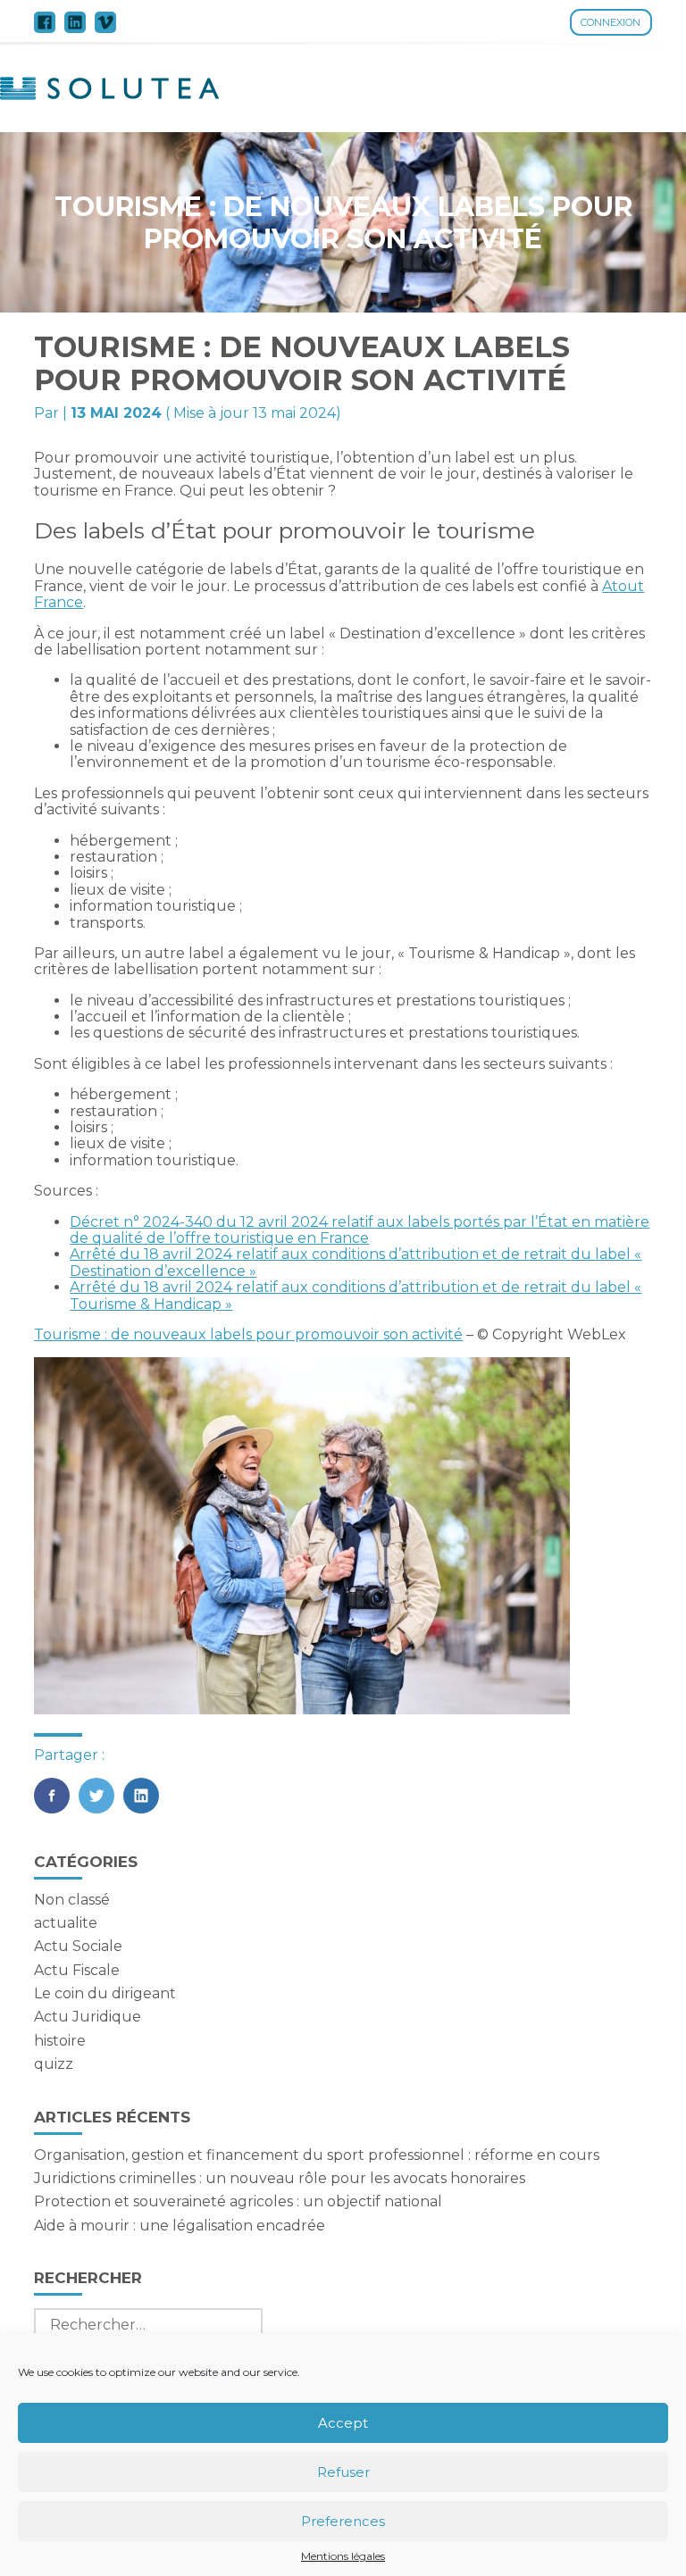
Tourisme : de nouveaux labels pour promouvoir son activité (248, 1334)
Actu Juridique (88, 2017)
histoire (60, 2041)
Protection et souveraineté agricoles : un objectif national (238, 2201)
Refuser (343, 2472)
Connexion (611, 22)
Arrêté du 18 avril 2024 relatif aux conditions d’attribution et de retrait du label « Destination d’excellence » (356, 1262)
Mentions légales (343, 2556)
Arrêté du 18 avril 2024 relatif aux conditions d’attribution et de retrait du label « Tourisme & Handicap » (356, 1295)
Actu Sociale (78, 1946)
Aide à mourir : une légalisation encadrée (180, 2226)
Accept (343, 2423)
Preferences (343, 2521)
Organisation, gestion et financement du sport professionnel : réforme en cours (317, 2155)
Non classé (72, 1900)
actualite (66, 1923)
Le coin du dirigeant (105, 1993)
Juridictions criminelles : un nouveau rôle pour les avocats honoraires (280, 2178)
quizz (54, 2064)
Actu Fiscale (77, 1970)
